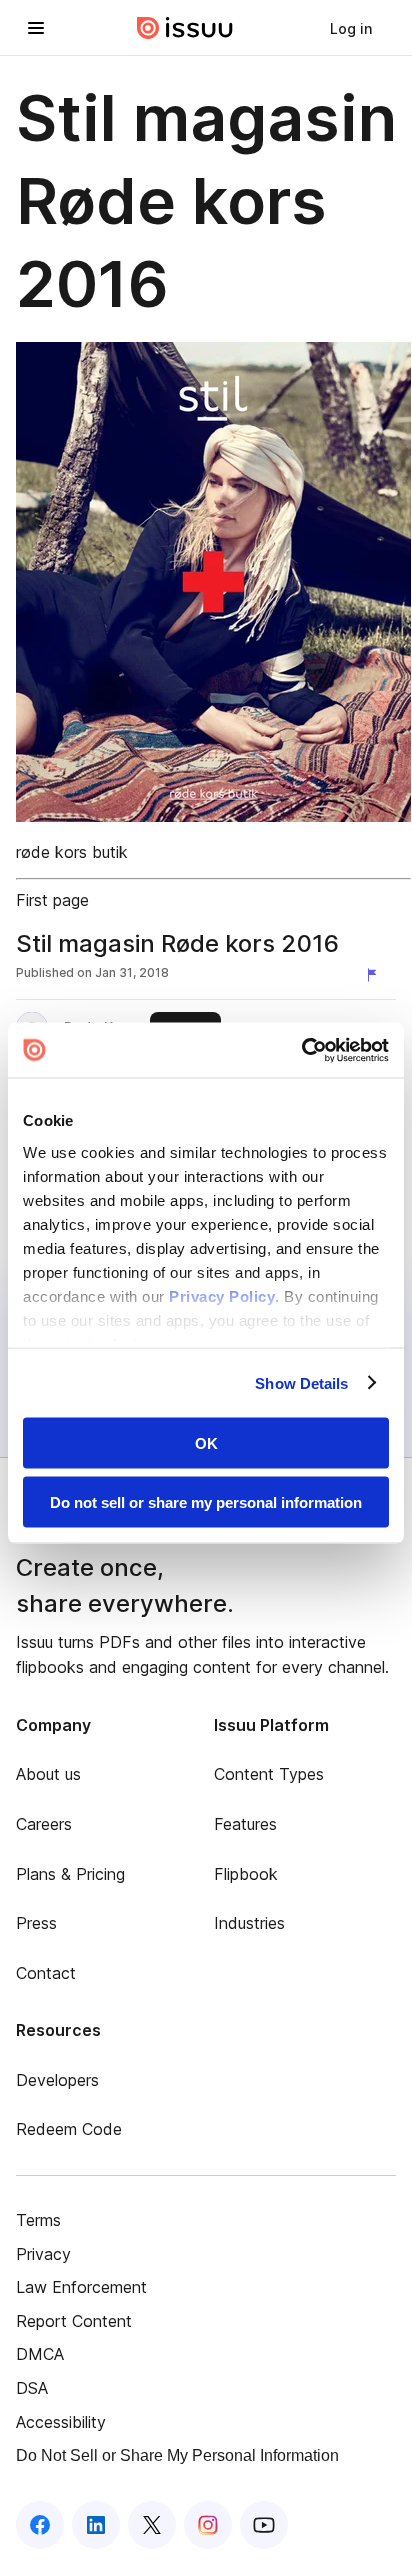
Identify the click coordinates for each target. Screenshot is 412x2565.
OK (206, 1443)
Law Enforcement (81, 2287)
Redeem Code (69, 2129)
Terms (38, 2220)
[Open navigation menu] (36, 28)
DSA (32, 2388)
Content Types (269, 1774)
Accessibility (61, 2422)
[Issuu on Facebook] (40, 2525)
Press (36, 1923)
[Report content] (376, 975)
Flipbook (246, 1874)
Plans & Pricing (70, 1874)
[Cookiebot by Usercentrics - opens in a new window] (301, 1050)
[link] (351, 28)
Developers (57, 2080)
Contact (46, 1973)
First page (52, 900)
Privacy (43, 2254)
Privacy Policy (222, 1295)
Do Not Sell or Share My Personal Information (177, 2455)
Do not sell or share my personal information (206, 1501)
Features (245, 1824)
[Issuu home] (185, 28)
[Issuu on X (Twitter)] (152, 2525)
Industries (249, 1923)
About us (48, 1774)
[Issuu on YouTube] (264, 2525)
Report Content (74, 2321)
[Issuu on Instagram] (208, 2525)
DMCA (40, 2354)
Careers (44, 1824)
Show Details (301, 1382)
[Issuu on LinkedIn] (96, 2525)
